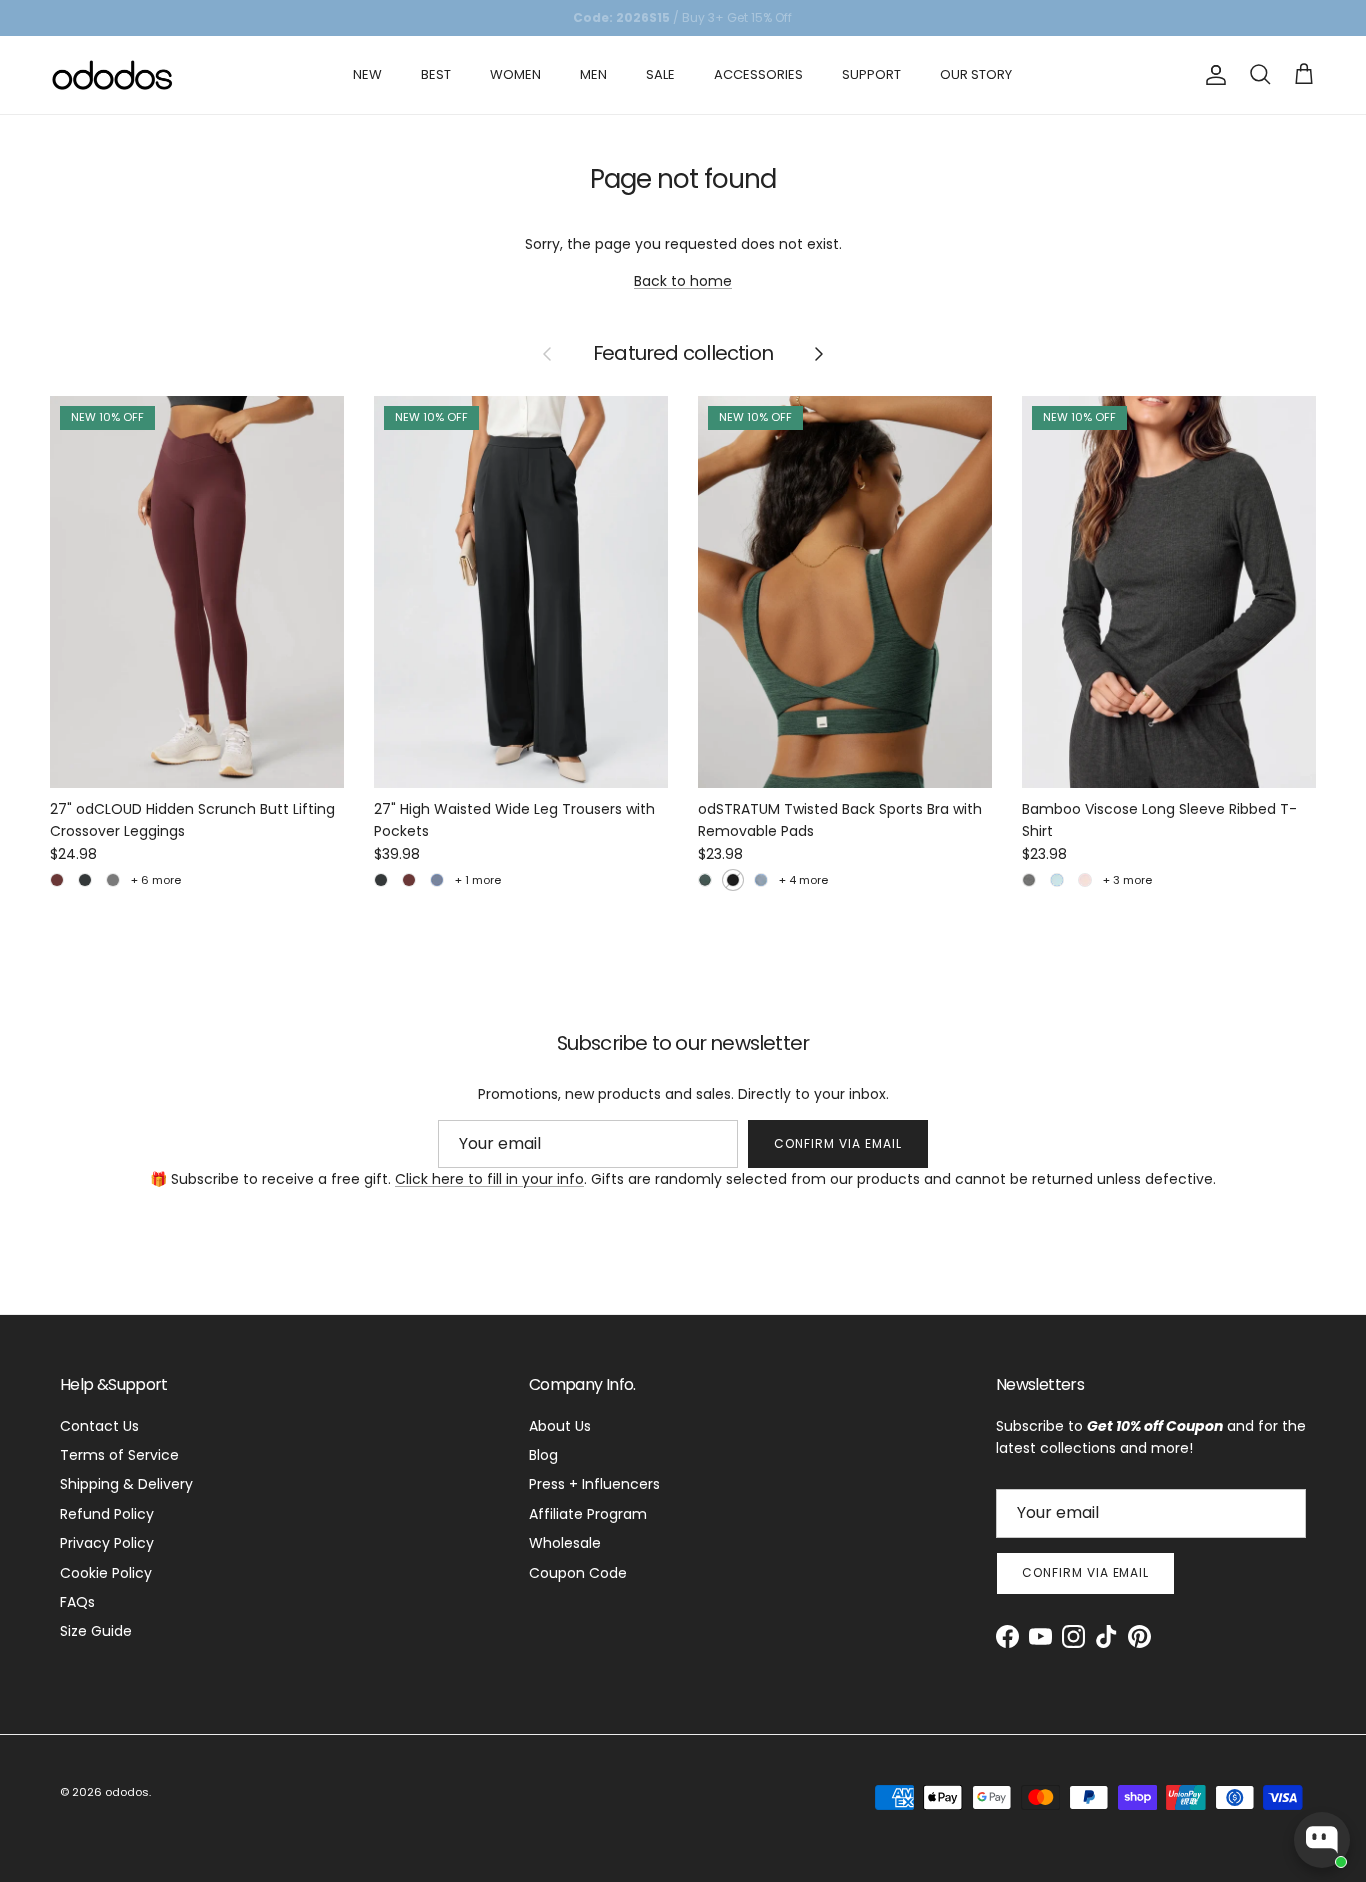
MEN (593, 74)
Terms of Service (119, 1455)
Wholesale (565, 1543)
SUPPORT (871, 74)
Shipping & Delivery (126, 1484)
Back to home (683, 281)
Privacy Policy (107, 1543)
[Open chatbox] (1322, 1840)
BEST (436, 74)
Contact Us (99, 1426)
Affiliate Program (588, 1514)
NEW (367, 74)
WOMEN (515, 74)
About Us (560, 1426)
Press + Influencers (594, 1484)
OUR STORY (976, 74)
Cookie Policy (106, 1573)
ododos (127, 1792)
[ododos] (112, 75)
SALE (660, 74)
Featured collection (683, 354)
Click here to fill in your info (489, 1179)
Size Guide (96, 1631)
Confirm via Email (837, 1143)
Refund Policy (107, 1514)
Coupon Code (578, 1573)
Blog (543, 1455)
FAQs (77, 1602)
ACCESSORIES (758, 74)
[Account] (1212, 75)
